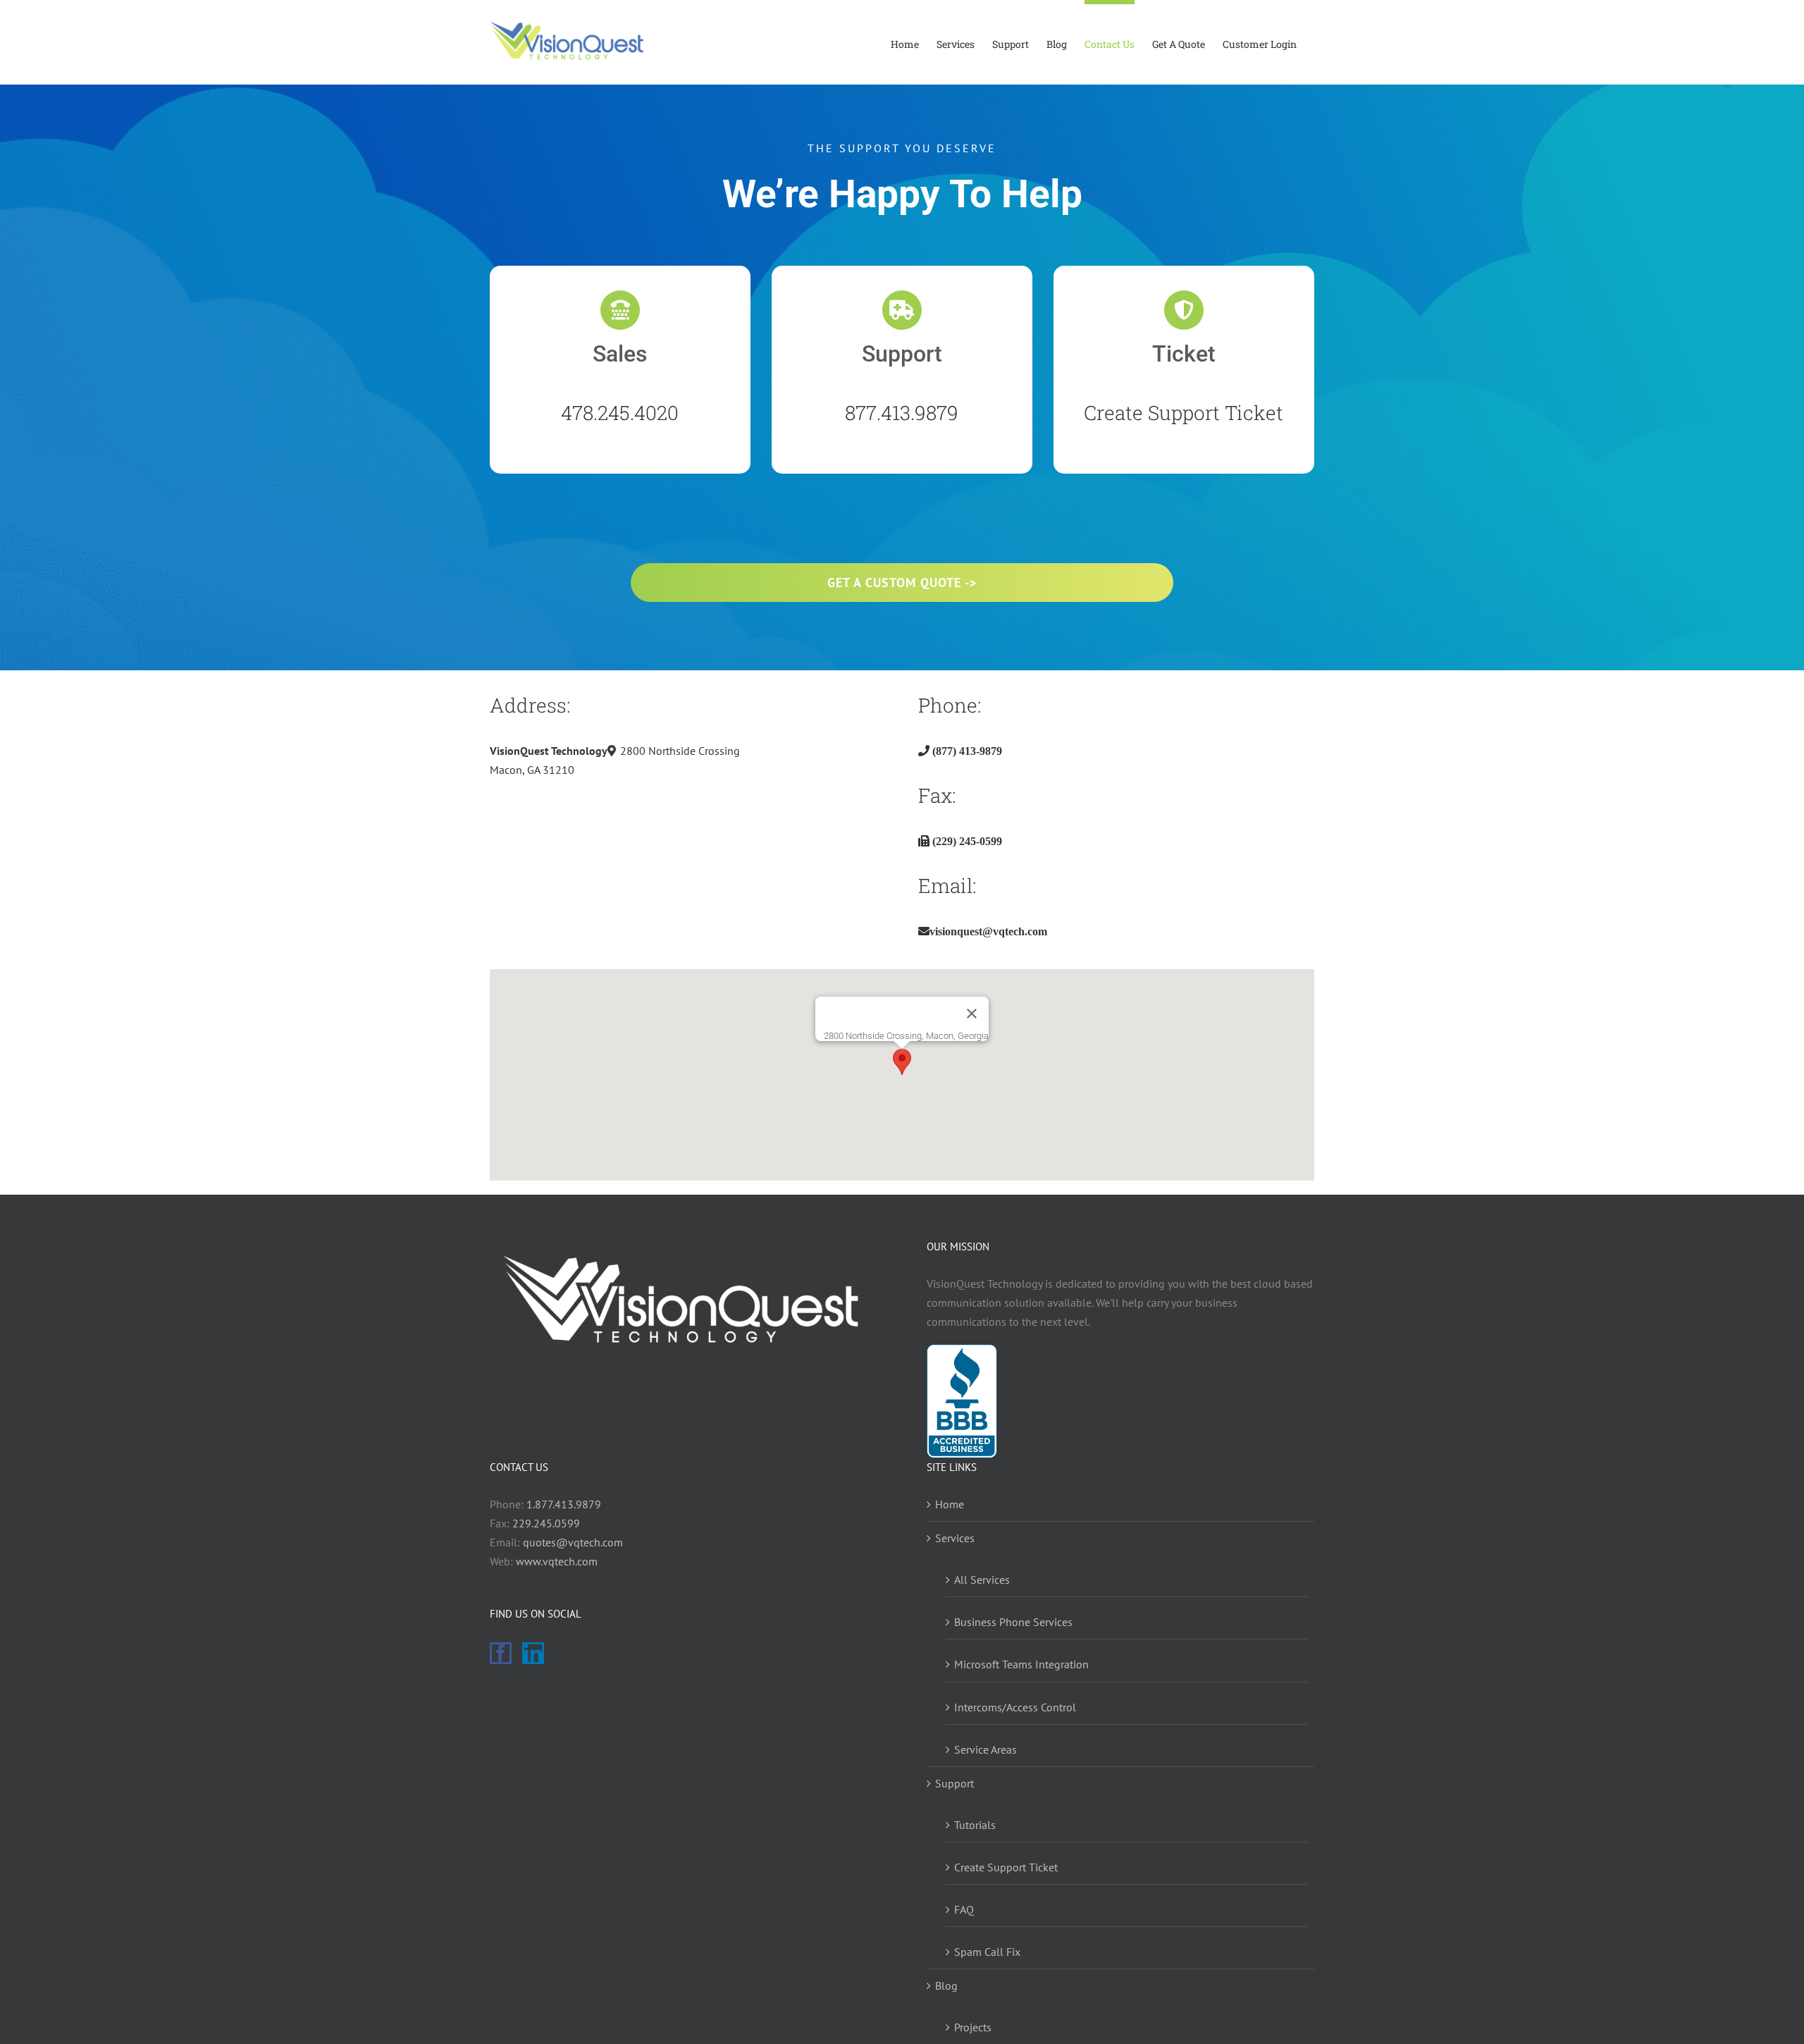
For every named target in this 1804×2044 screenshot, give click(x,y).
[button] (902, 1062)
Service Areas (986, 1749)
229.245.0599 (546, 1523)
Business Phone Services (1013, 1622)
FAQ (964, 1909)
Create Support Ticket (1184, 413)
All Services (982, 1580)
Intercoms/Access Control (1015, 1707)
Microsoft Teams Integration (1021, 1664)
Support (954, 1783)
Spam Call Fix (987, 1952)
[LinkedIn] (533, 1653)
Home (950, 1504)
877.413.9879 (902, 413)
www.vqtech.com (557, 1561)
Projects (973, 2027)
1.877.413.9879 (564, 1504)
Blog (946, 1985)
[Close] (972, 1014)
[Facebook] (501, 1653)
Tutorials (975, 1825)
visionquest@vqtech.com (988, 931)
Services (955, 1538)
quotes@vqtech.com (573, 1542)
